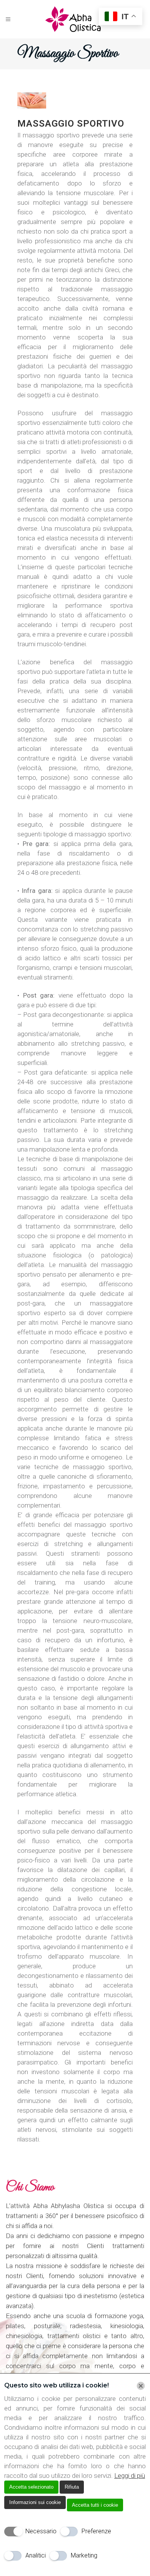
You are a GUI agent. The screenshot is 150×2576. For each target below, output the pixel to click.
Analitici (36, 2555)
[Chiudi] (141, 2386)
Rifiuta (72, 2487)
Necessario (41, 2531)
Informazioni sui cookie (35, 2502)
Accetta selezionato (31, 2487)
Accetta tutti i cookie (95, 2505)
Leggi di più (130, 2476)
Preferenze (96, 2531)
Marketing (84, 2555)
